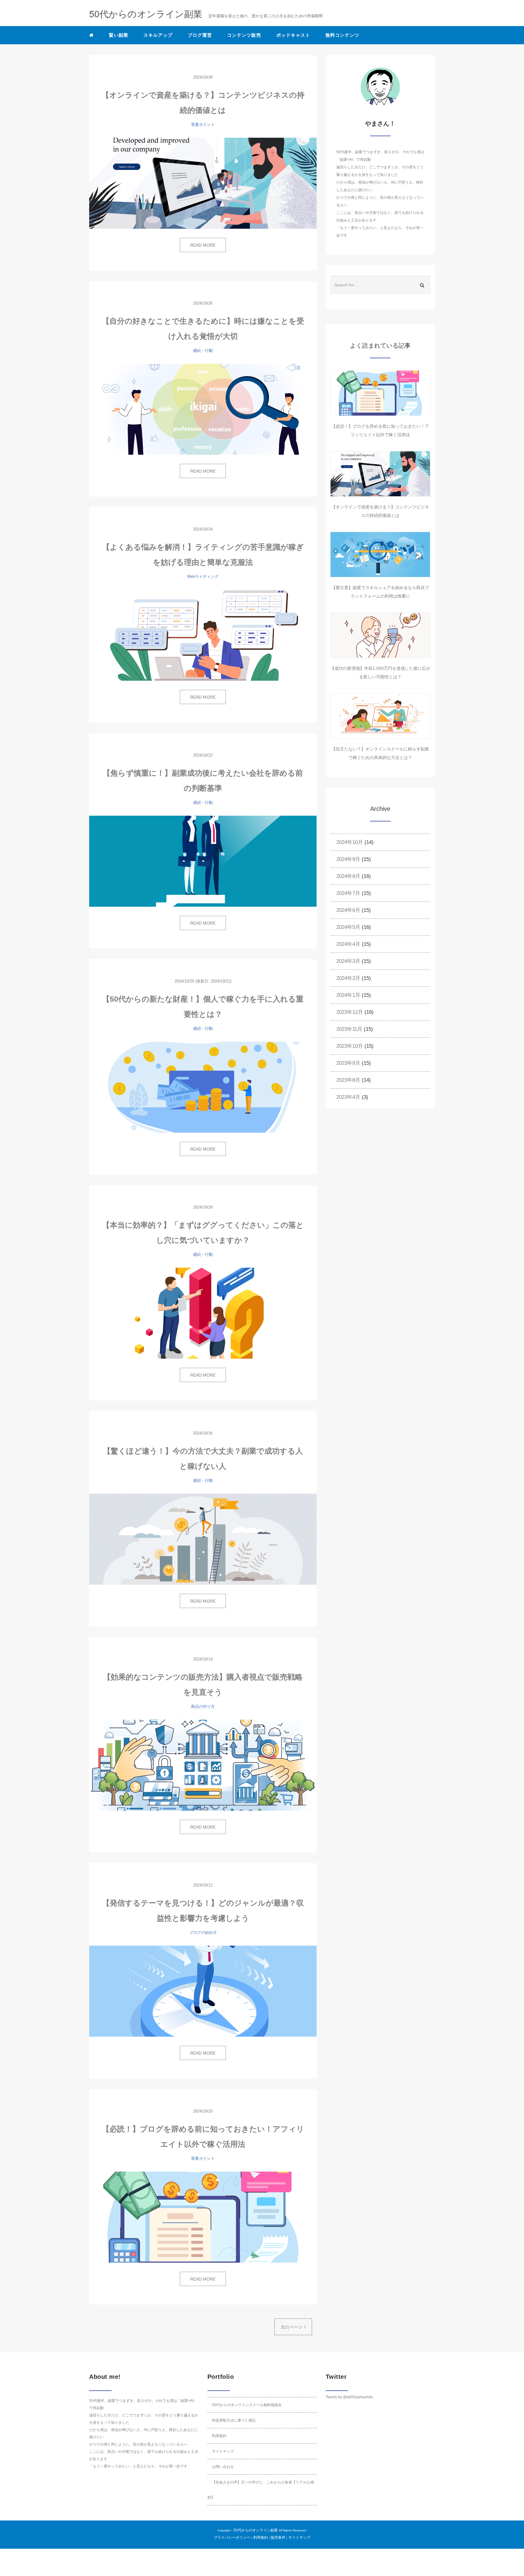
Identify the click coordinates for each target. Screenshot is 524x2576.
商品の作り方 (203, 1706)
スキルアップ (158, 35)
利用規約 (219, 2436)
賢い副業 (119, 35)
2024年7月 (348, 893)
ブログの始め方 (203, 1932)
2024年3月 (348, 961)
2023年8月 (348, 1080)
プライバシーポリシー (232, 2537)
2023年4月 (348, 1097)
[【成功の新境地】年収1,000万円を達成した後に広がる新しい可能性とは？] (380, 635)
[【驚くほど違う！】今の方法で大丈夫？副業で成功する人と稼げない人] (203, 1539)
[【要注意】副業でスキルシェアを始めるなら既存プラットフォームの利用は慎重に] (380, 555)
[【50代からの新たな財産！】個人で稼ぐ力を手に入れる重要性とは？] (203, 1087)
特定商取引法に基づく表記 (234, 2420)
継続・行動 (203, 351)
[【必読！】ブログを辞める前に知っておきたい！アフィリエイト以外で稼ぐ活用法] (203, 2217)
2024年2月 (348, 978)
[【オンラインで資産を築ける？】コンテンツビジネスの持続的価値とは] (203, 183)
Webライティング (203, 577)
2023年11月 (349, 1029)
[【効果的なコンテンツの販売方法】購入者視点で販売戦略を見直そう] (203, 1765)
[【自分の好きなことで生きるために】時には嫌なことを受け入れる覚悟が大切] (203, 409)
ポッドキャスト (293, 35)
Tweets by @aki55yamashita (349, 2397)
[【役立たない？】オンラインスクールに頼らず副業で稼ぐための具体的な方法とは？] (380, 716)
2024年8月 (348, 876)
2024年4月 (348, 944)
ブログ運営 (200, 35)
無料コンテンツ (342, 35)
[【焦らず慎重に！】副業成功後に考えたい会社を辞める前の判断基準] (203, 861)
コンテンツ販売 (244, 35)
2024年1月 (348, 995)
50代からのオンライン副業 (256, 2530)
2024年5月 (348, 927)
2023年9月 (348, 1063)
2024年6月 (348, 910)
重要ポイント (203, 125)
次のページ (292, 2327)
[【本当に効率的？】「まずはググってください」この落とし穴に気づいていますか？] (203, 1313)
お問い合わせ (223, 2467)
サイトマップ (223, 2451)
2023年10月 (350, 1046)
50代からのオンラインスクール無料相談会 (247, 2405)
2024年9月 (348, 859)
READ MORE (203, 245)
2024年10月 (350, 842)
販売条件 (278, 2537)
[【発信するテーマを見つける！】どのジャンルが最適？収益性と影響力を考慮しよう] (203, 1991)
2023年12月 (350, 1012)
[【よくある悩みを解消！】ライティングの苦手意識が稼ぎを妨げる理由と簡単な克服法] (203, 635)
